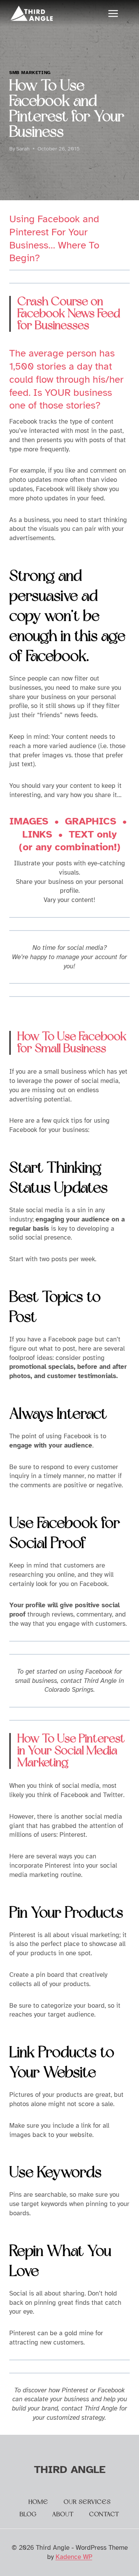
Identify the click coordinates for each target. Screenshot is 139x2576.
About (63, 2514)
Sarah (23, 149)
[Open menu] (117, 13)
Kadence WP (74, 2557)
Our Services (87, 2502)
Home (38, 2502)
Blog (28, 2514)
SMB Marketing (30, 73)
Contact (104, 2514)
